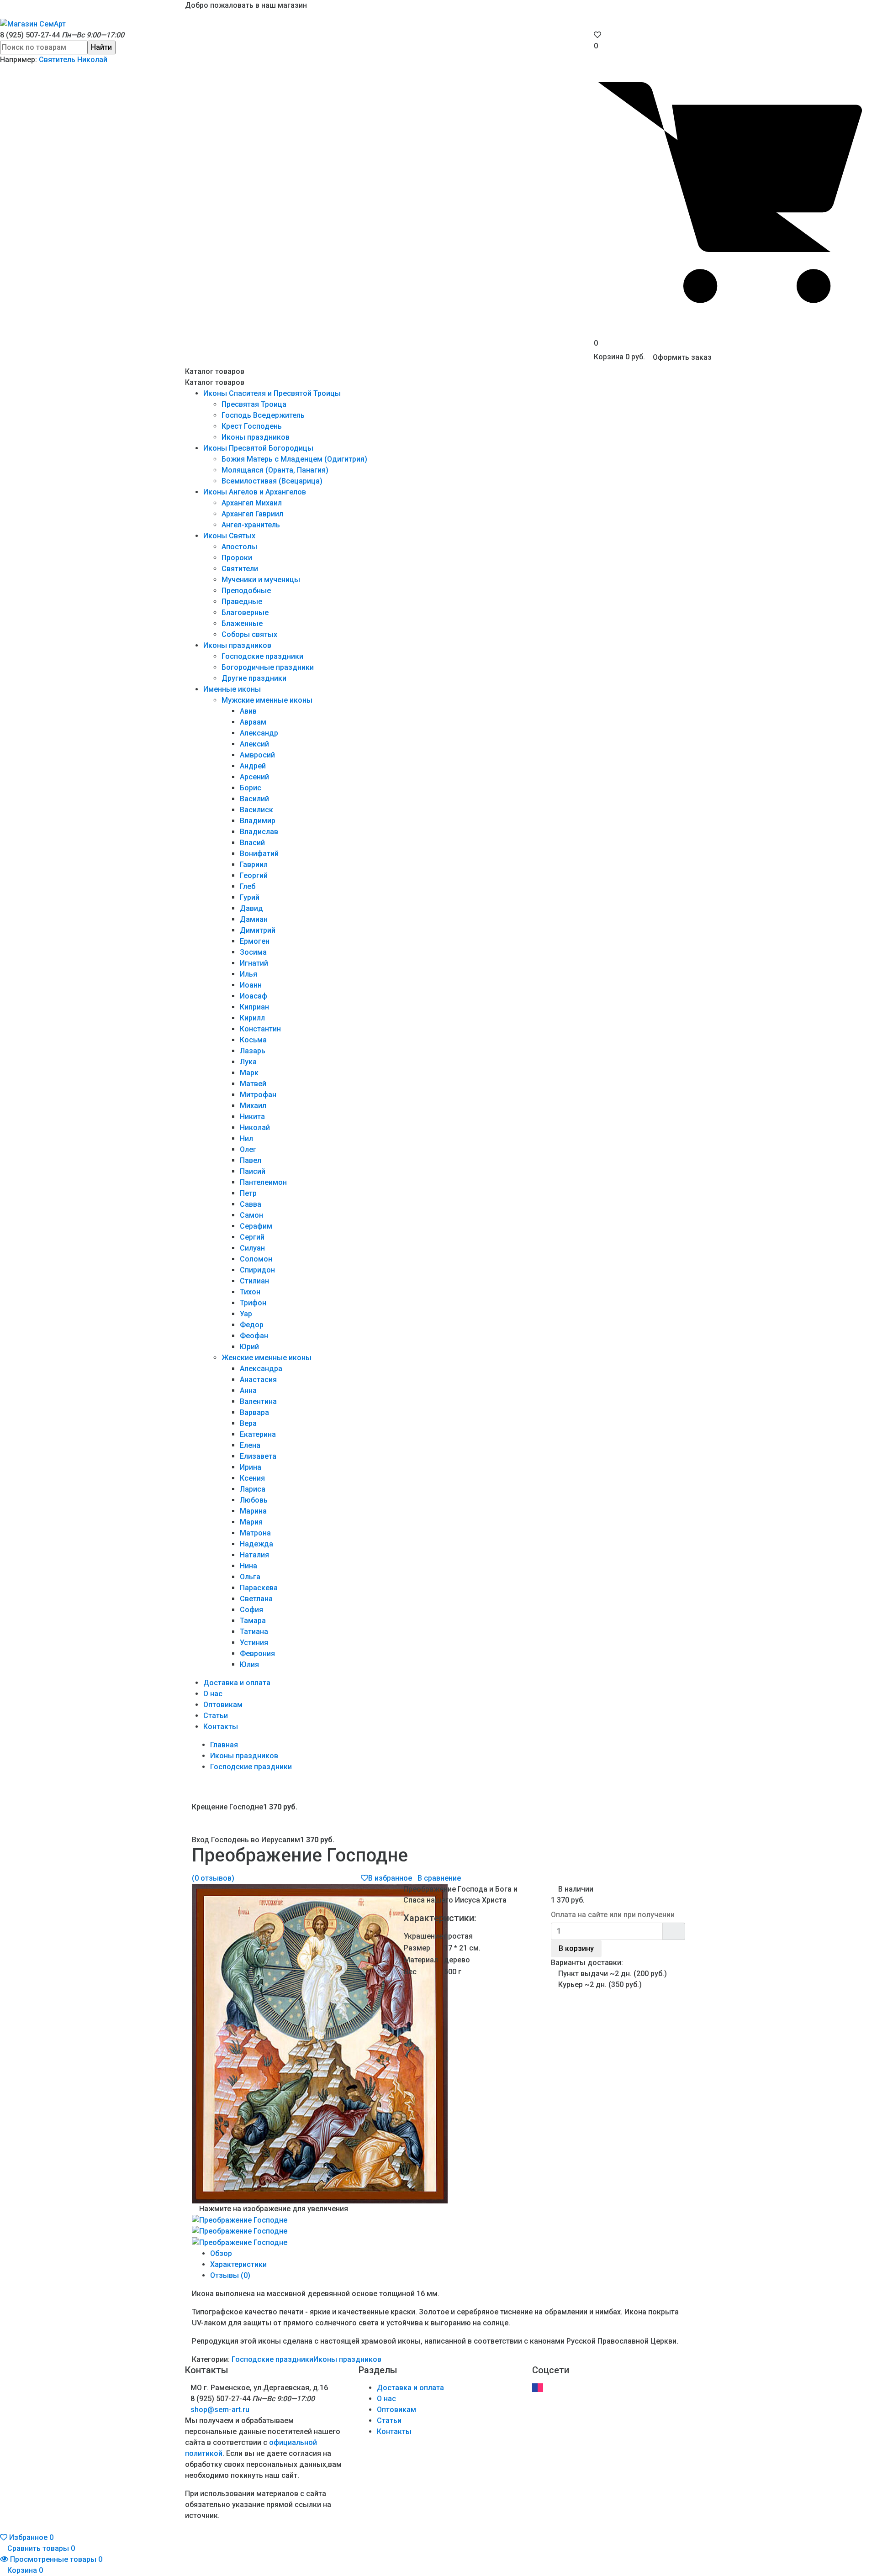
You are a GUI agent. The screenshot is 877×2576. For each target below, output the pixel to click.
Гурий (250, 897)
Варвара (254, 1412)
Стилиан (254, 1281)
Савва (251, 1204)
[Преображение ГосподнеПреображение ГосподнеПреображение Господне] (320, 2043)
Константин (260, 1029)
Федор (252, 1325)
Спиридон (257, 1270)
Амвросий (257, 755)
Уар (246, 1314)
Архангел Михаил (252, 503)
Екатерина (258, 1434)
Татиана (254, 1632)
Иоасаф (254, 996)
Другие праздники (254, 678)
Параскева (259, 1588)
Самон (251, 1215)
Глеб (248, 886)
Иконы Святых (229, 536)
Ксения (252, 1478)
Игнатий (254, 963)
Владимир (258, 821)
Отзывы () (230, 2275)
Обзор (221, 2253)
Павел (251, 1160)
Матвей (253, 1084)
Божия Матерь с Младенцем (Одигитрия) (294, 459)
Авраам (253, 722)
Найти (101, 47)
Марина (253, 1511)
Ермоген (255, 941)
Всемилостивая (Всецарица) (272, 481)
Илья (248, 974)
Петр (248, 1193)
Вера (248, 1423)
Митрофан (258, 1095)
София (251, 1610)
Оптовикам (223, 1705)
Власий (252, 843)
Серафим (256, 1226)
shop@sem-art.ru (220, 2410)
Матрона (255, 1533)
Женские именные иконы (267, 1358)
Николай (255, 1128)
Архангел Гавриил (252, 514)
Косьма (253, 1040)
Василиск (256, 810)
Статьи (216, 1716)
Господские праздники (262, 656)
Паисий (253, 1171)
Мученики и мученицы (261, 580)
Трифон (253, 1303)
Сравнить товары (40, 2548)
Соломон (256, 1259)
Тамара (253, 1621)
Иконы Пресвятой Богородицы (258, 448)
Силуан (252, 1248)
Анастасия (258, 1380)
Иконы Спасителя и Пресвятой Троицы (272, 393)
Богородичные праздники (268, 667)
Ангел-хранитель (251, 525)
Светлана (256, 1599)
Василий (254, 799)
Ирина (251, 1467)
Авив (248, 711)
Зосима (253, 952)
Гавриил (254, 865)
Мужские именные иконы (267, 700)
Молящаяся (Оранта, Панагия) (275, 470)
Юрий (249, 1347)
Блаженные (242, 623)
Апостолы (239, 547)
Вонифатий (259, 854)
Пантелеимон (263, 1182)
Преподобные (246, 591)
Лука (248, 1062)
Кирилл (252, 1018)
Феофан (254, 1336)
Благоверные (245, 612)
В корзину (576, 1948)
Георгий (254, 875)
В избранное (390, 1878)
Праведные (242, 602)
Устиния (254, 1643)
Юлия (249, 1664)
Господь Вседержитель (263, 415)
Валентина (258, 1401)
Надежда (256, 1544)
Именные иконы (232, 689)
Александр (259, 733)
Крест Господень (252, 426)
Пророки (237, 558)
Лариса (253, 1489)
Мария (251, 1522)
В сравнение (439, 1878)
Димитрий (258, 930)
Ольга (250, 1577)
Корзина (24, 2570)
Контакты (221, 1727)
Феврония (257, 1653)
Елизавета (258, 1456)
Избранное (30, 2537)
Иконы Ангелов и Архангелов (255, 492)
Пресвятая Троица (254, 404)
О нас (213, 1694)
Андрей (253, 766)
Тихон (250, 1292)
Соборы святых (249, 634)
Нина (248, 1566)
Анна (248, 1391)
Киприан (254, 1007)
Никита (252, 1117)
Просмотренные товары (55, 2559)
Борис (251, 788)
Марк (249, 1073)
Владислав (259, 832)
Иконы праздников (256, 437)
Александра (261, 1369)
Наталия (254, 1555)
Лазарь (253, 1051)
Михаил (253, 1106)
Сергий (252, 1237)
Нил (246, 1138)
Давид (251, 908)
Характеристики (238, 2264)
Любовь (254, 1500)
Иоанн (251, 985)
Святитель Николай (73, 60)
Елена (250, 1445)
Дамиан (254, 919)
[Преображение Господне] (240, 2220)
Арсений (254, 777)
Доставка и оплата (237, 1683)
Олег (248, 1149)
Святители (240, 569)
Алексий (254, 744)
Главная (224, 1745)
